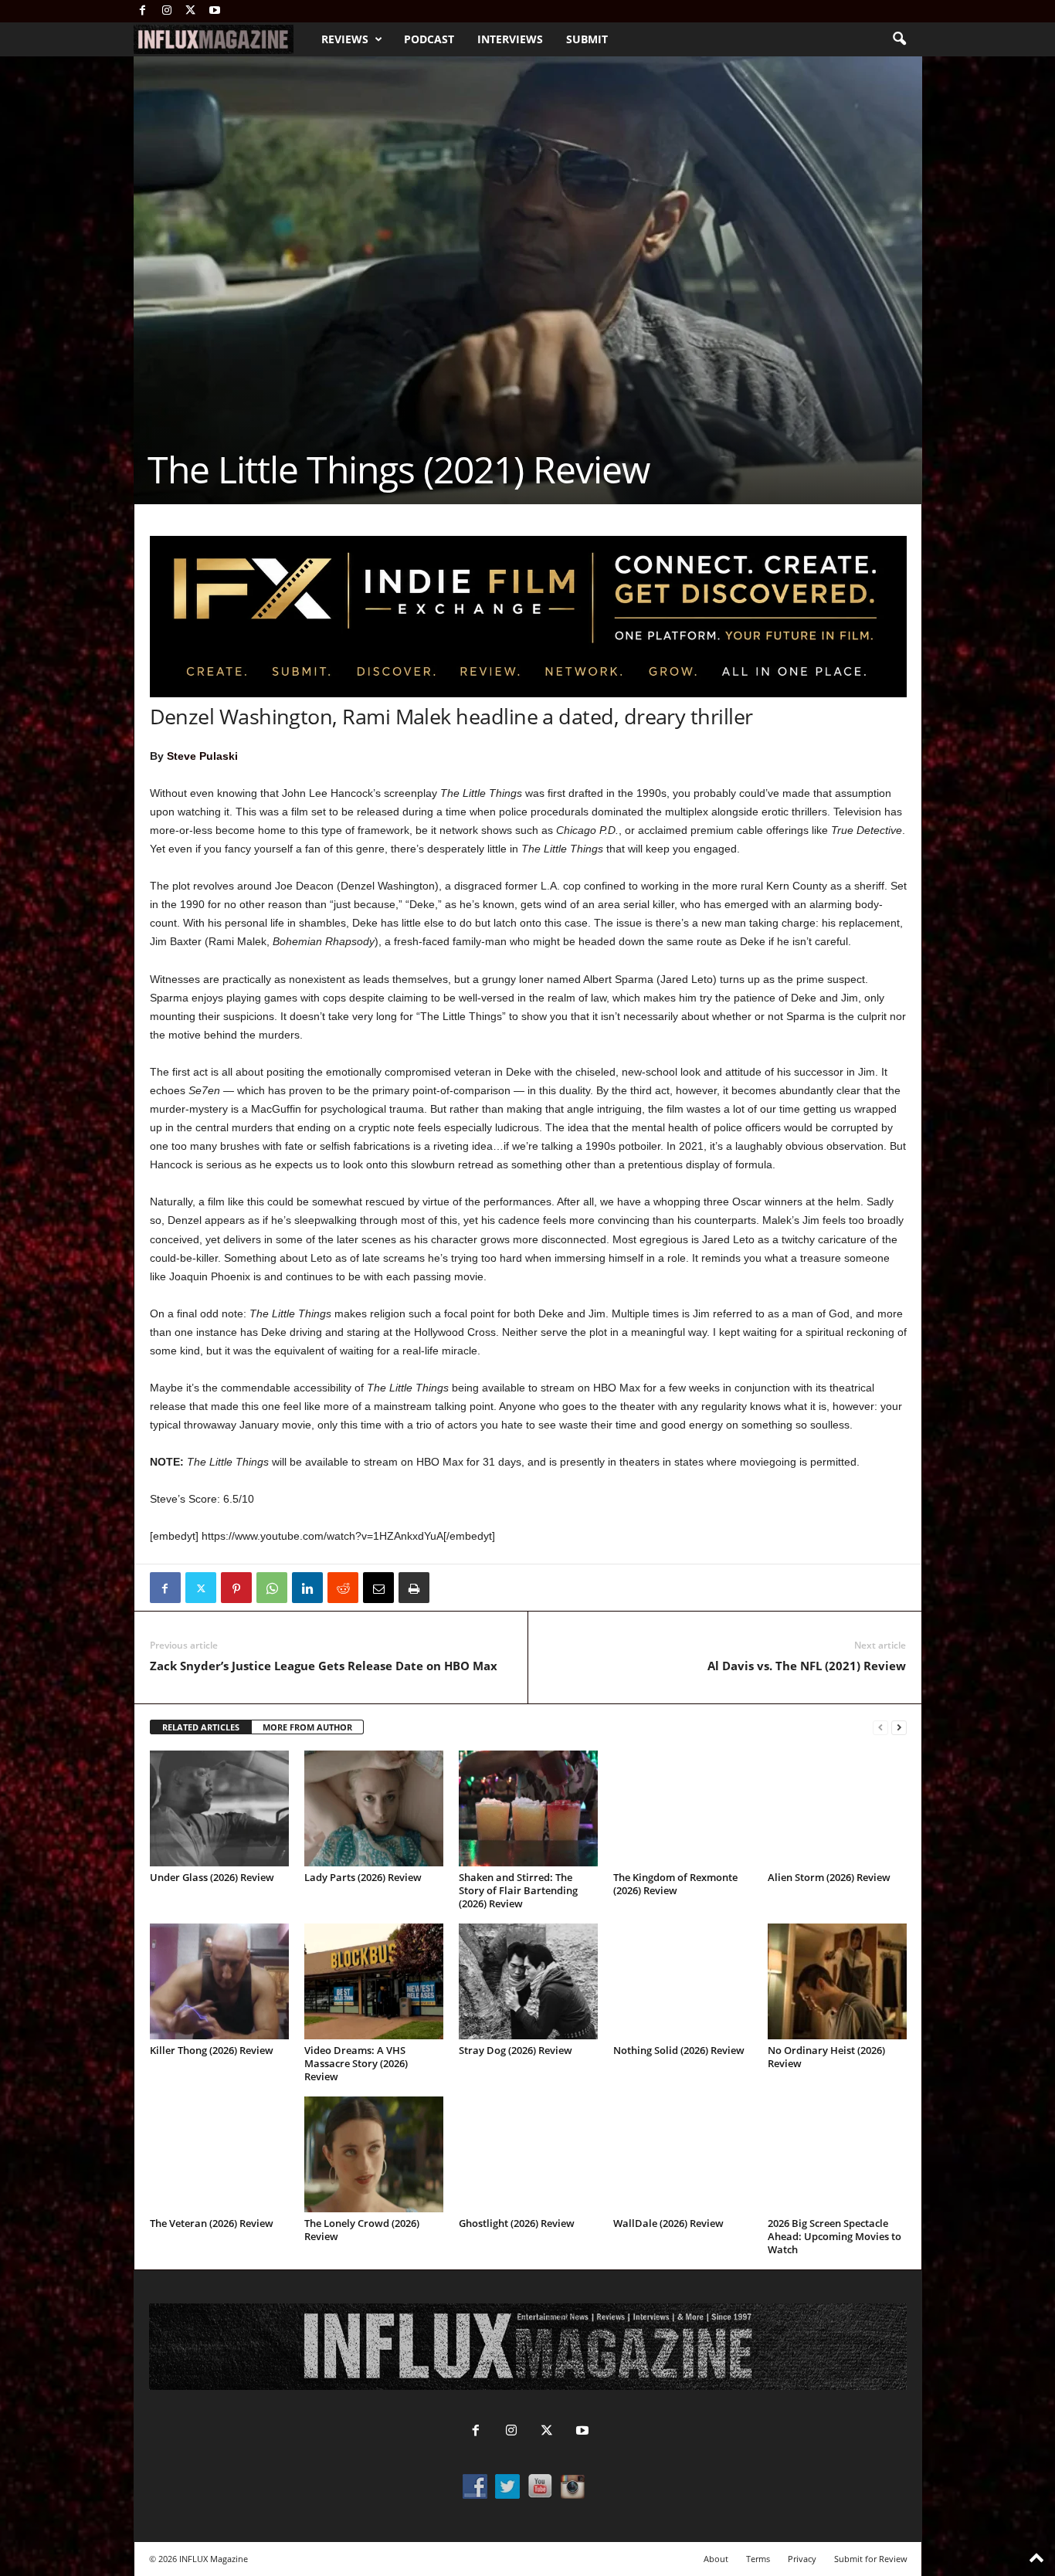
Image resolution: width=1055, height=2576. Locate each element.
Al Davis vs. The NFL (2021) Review (807, 1666)
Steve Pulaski (202, 756)
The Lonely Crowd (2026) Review (362, 2230)
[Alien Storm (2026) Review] (837, 1808)
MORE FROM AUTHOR (307, 1727)
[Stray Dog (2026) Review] (528, 1981)
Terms (758, 2559)
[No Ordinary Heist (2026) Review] (837, 1981)
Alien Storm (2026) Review (829, 1877)
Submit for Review (871, 2559)
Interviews (510, 39)
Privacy (802, 2559)
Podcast (429, 39)
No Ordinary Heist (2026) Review (826, 2057)
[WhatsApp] (272, 1588)
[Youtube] (215, 11)
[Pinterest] (236, 1588)
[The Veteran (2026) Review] (219, 2154)
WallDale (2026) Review (668, 2223)
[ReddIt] (343, 1588)
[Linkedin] (307, 1588)
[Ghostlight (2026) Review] (528, 2154)
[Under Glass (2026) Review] (219, 1808)
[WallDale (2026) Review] (683, 2154)
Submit (587, 39)
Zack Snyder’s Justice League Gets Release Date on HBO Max (324, 1666)
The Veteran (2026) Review (212, 2223)
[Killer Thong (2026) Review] (219, 1981)
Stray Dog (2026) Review (516, 2050)
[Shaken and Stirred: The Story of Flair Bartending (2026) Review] (528, 1808)
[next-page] (899, 1728)
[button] (899, 39)
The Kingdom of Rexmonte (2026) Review (675, 1884)
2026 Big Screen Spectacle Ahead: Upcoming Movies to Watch (835, 2236)
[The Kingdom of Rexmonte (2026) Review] (683, 1808)
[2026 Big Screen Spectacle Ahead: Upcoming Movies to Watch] (837, 2154)
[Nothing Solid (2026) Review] (683, 1981)
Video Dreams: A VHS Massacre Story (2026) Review (356, 2063)
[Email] (378, 1588)
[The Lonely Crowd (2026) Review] (374, 2154)
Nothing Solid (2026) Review (679, 2050)
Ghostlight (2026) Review (517, 2223)
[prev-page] (880, 1728)
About (716, 2559)
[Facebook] (143, 11)
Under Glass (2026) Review (212, 1877)
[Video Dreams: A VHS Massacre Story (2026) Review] (374, 1981)
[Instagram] (167, 11)
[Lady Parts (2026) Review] (374, 1808)
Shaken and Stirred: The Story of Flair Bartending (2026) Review (518, 1890)
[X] (191, 11)
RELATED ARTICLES (201, 1727)
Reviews (345, 39)
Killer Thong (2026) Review (212, 2050)
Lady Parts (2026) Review (363, 1877)
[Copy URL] (449, 1588)
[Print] (414, 1588)
